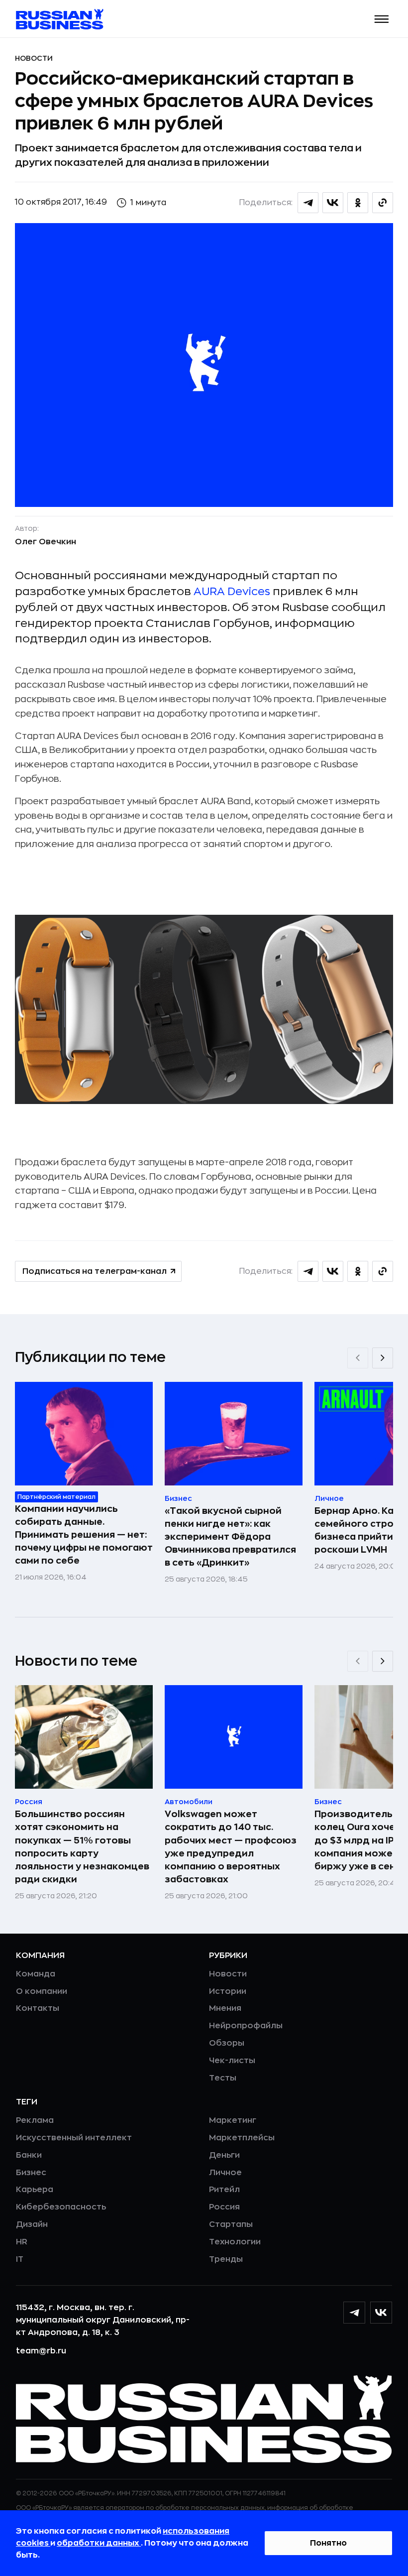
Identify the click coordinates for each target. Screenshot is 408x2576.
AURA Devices (232, 592)
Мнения (225, 2008)
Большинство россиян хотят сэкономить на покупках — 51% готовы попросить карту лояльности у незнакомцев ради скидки (82, 1846)
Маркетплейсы (242, 2138)
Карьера (35, 2190)
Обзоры (227, 2043)
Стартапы (231, 2224)
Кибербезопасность (61, 2207)
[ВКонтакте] (381, 2313)
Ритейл (224, 2190)
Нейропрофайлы (246, 2026)
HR (22, 2242)
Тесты (223, 2078)
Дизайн (32, 2224)
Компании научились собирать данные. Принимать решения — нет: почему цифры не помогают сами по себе (84, 1535)
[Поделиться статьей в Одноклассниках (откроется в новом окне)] (358, 203)
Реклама (35, 2120)
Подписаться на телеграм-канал (95, 1271)
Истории (228, 1991)
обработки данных (99, 2543)
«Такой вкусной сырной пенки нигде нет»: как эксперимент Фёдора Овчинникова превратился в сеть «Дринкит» (230, 1537)
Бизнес (31, 2173)
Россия (224, 2207)
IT (20, 2259)
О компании (42, 1991)
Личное (225, 2173)
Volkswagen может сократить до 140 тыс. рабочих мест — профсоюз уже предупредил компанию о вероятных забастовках (231, 1846)
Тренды (226, 2259)
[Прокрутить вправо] (383, 1358)
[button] (382, 19)
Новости (34, 58)
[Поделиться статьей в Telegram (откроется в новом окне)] (308, 203)
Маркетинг (233, 2120)
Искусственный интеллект (74, 2138)
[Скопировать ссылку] (383, 203)
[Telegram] (354, 2313)
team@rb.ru (41, 2351)
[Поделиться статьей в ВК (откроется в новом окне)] (333, 203)
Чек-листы (232, 2061)
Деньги (224, 2155)
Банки (29, 2155)
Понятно (328, 2543)
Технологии (235, 2242)
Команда (36, 1974)
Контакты (38, 2008)
